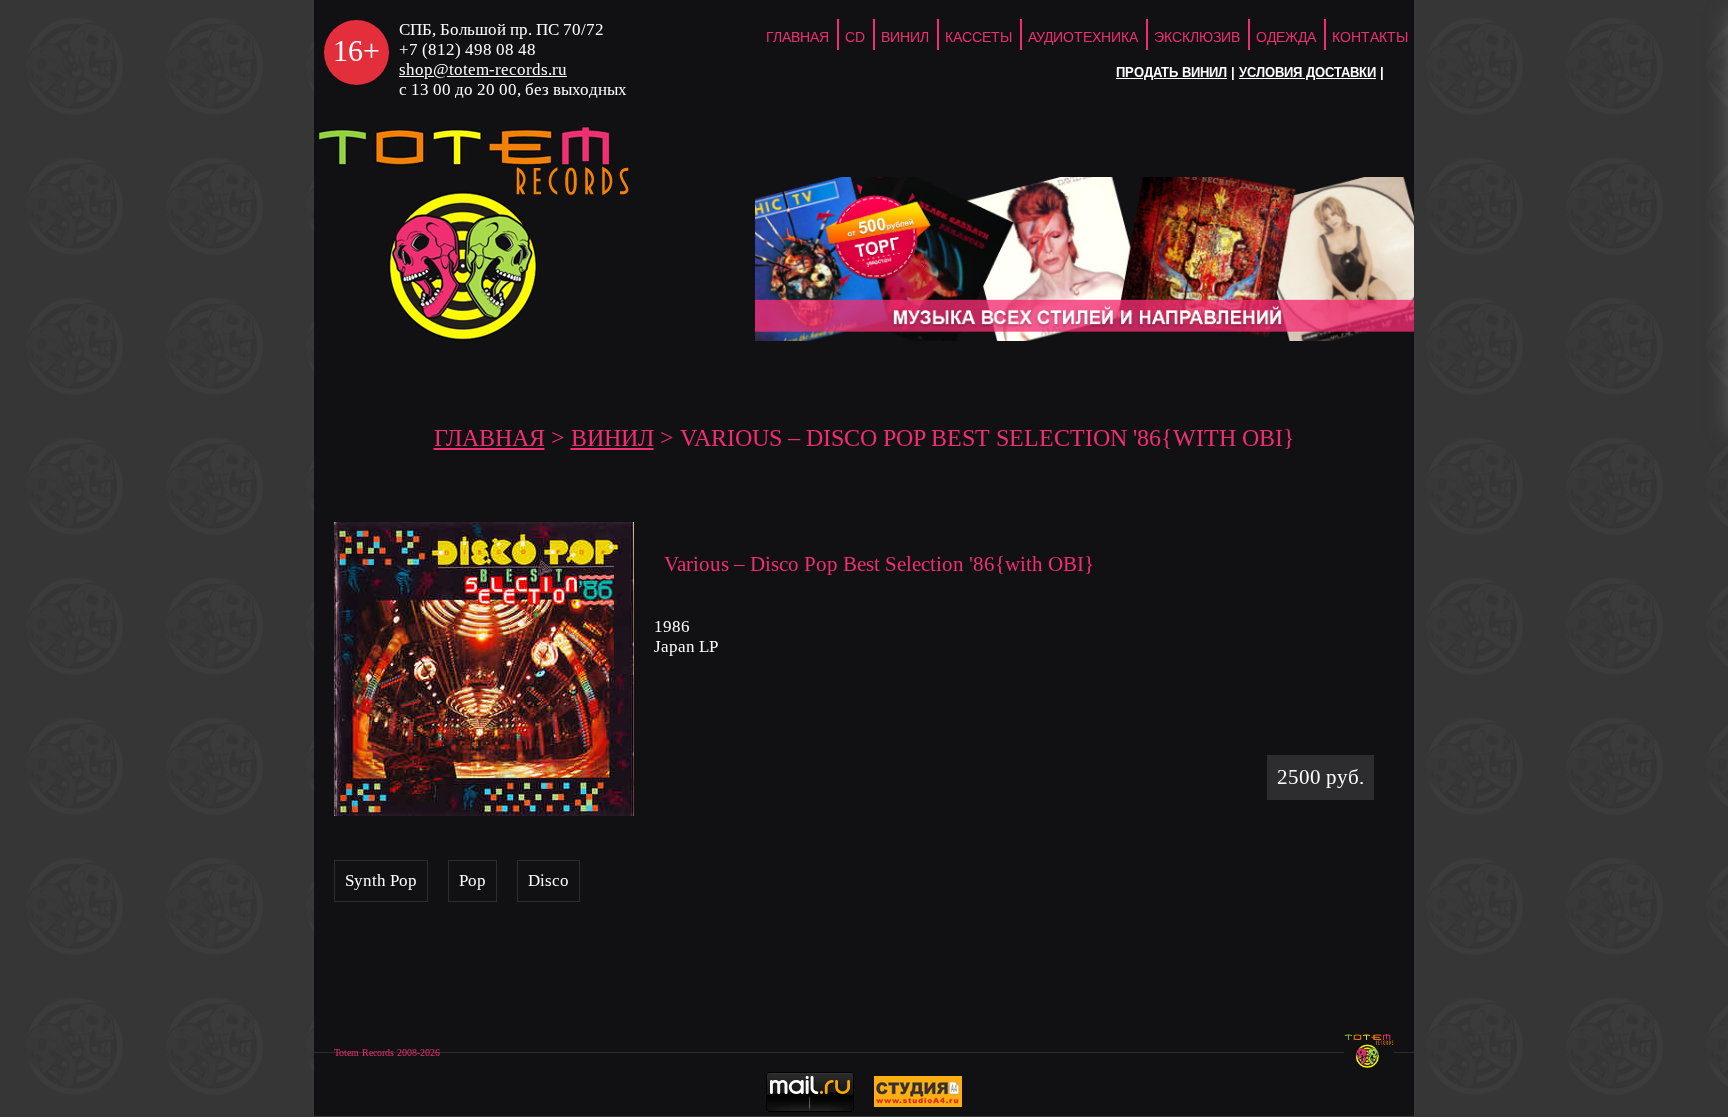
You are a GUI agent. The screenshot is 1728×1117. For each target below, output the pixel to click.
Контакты (1370, 37)
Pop (472, 880)
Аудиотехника (1083, 37)
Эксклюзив (1197, 37)
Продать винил (1171, 73)
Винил (905, 37)
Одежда (1286, 37)
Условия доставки (1307, 73)
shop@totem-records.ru (483, 69)
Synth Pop (381, 880)
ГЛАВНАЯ (797, 37)
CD (855, 37)
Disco (548, 880)
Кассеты (978, 37)
